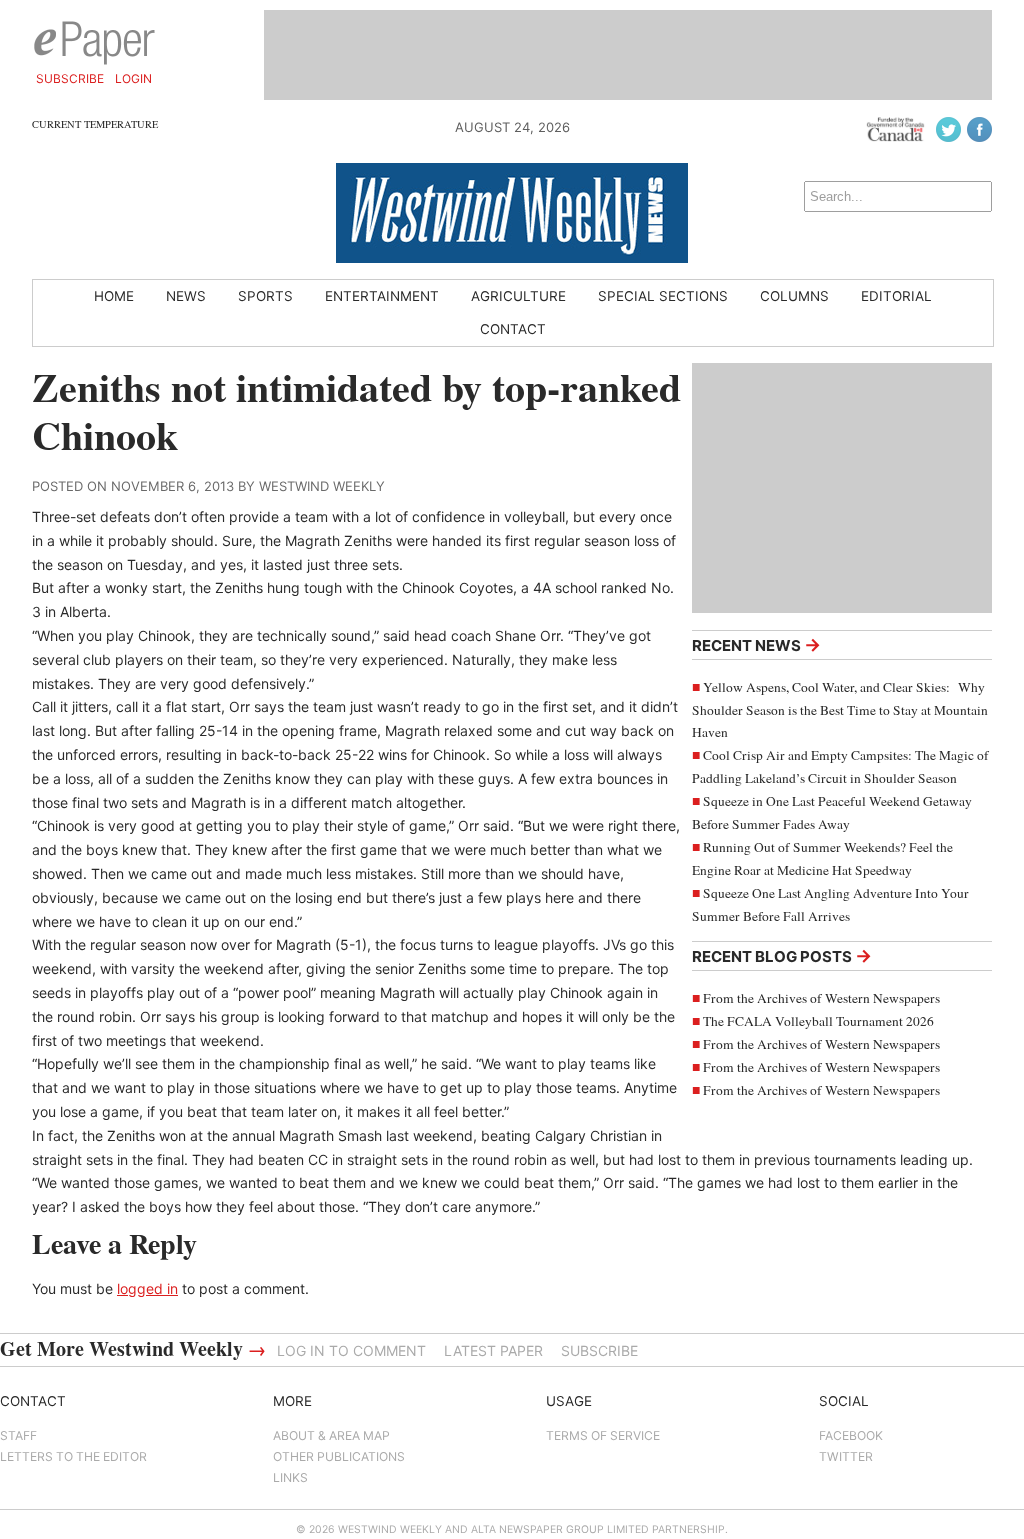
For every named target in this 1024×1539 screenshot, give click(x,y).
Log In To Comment (351, 1350)
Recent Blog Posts (782, 955)
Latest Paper (493, 1350)
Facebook (851, 1435)
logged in (147, 1288)
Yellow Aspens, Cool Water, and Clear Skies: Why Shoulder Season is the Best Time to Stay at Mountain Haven (840, 710)
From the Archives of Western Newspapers (821, 998)
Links (290, 1477)
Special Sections (663, 296)
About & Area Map (331, 1435)
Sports (265, 296)
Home (114, 296)
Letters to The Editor (73, 1456)
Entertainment (382, 296)
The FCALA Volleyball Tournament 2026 (818, 1021)
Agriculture (518, 296)
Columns (794, 296)
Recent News (756, 644)
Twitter (846, 1456)
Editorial (896, 296)
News (186, 296)
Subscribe (70, 78)
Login (133, 78)
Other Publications (339, 1456)
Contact (513, 329)
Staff (18, 1435)
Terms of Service (603, 1435)
